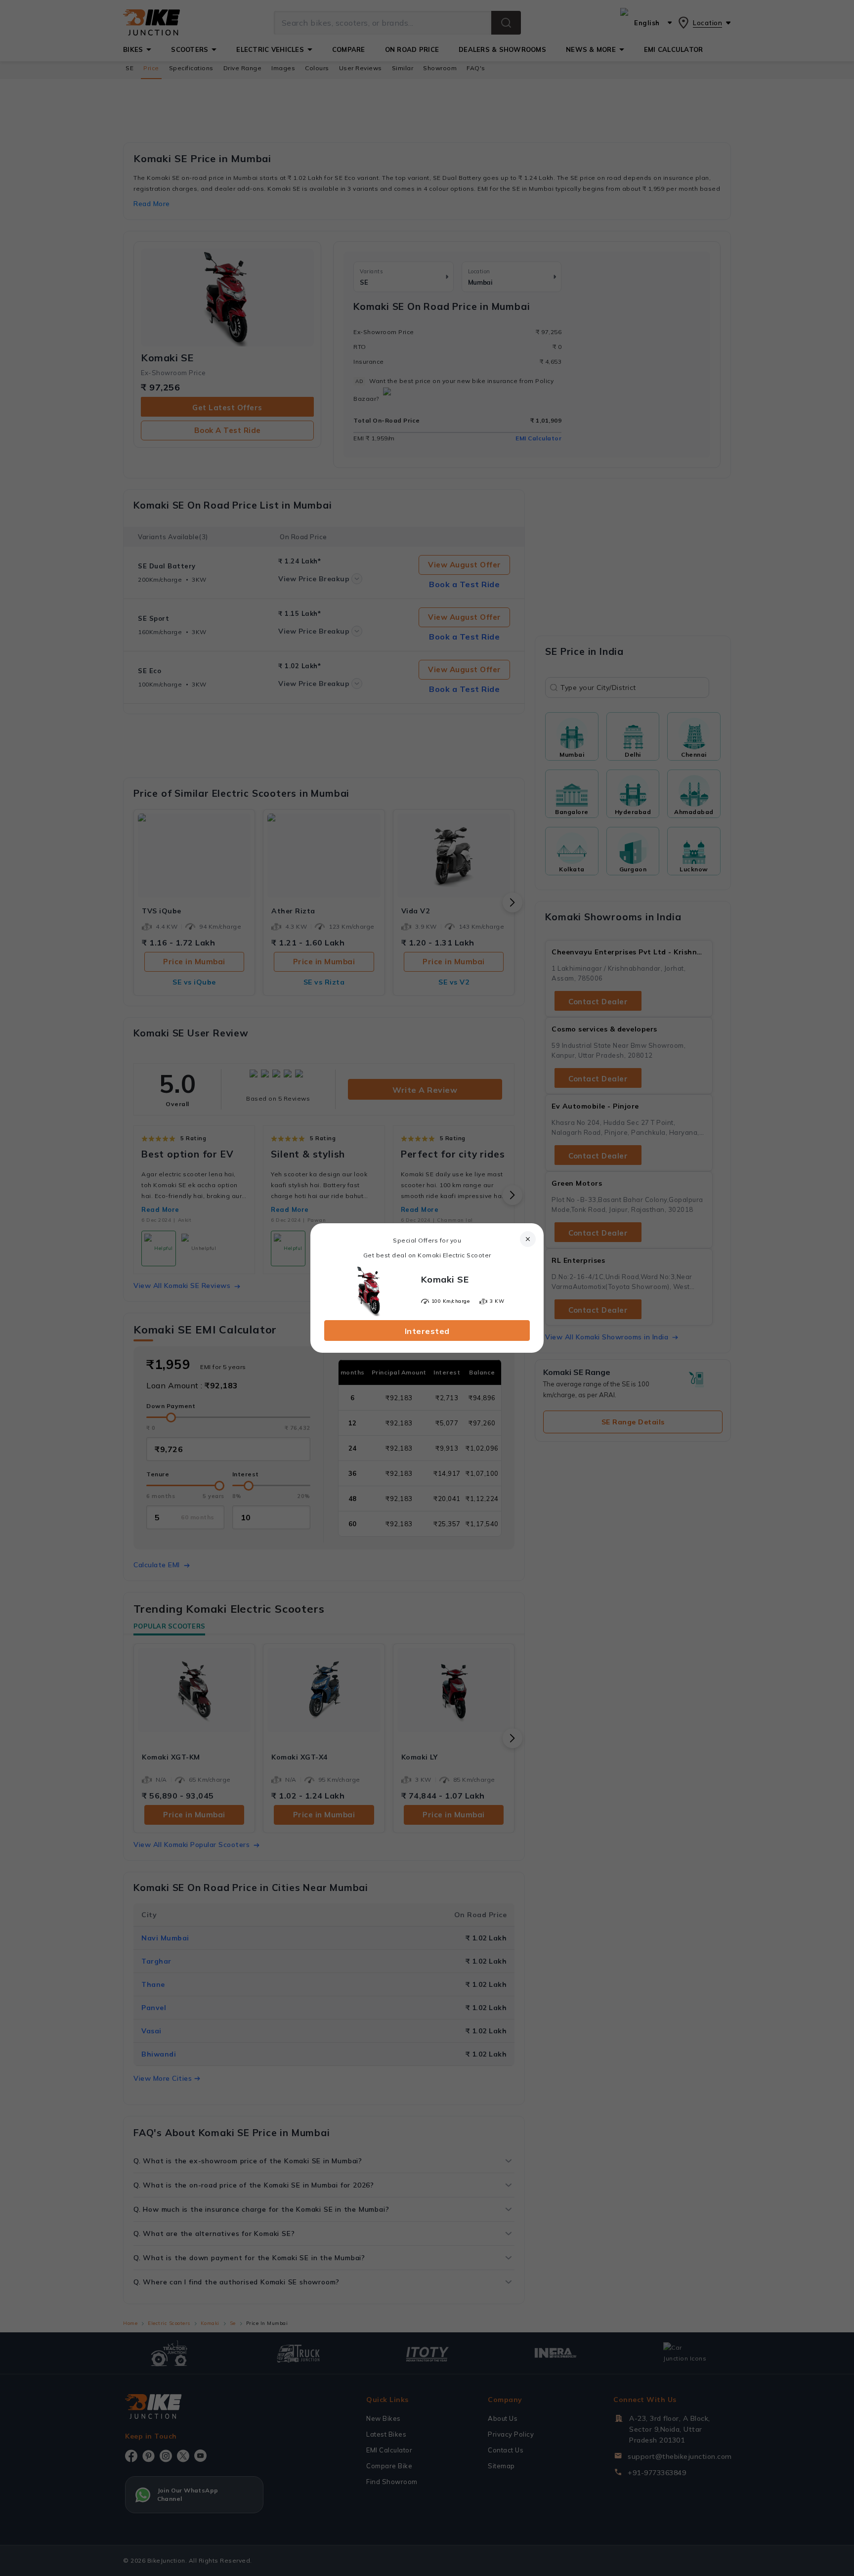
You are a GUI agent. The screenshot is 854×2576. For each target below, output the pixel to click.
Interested (427, 1331)
